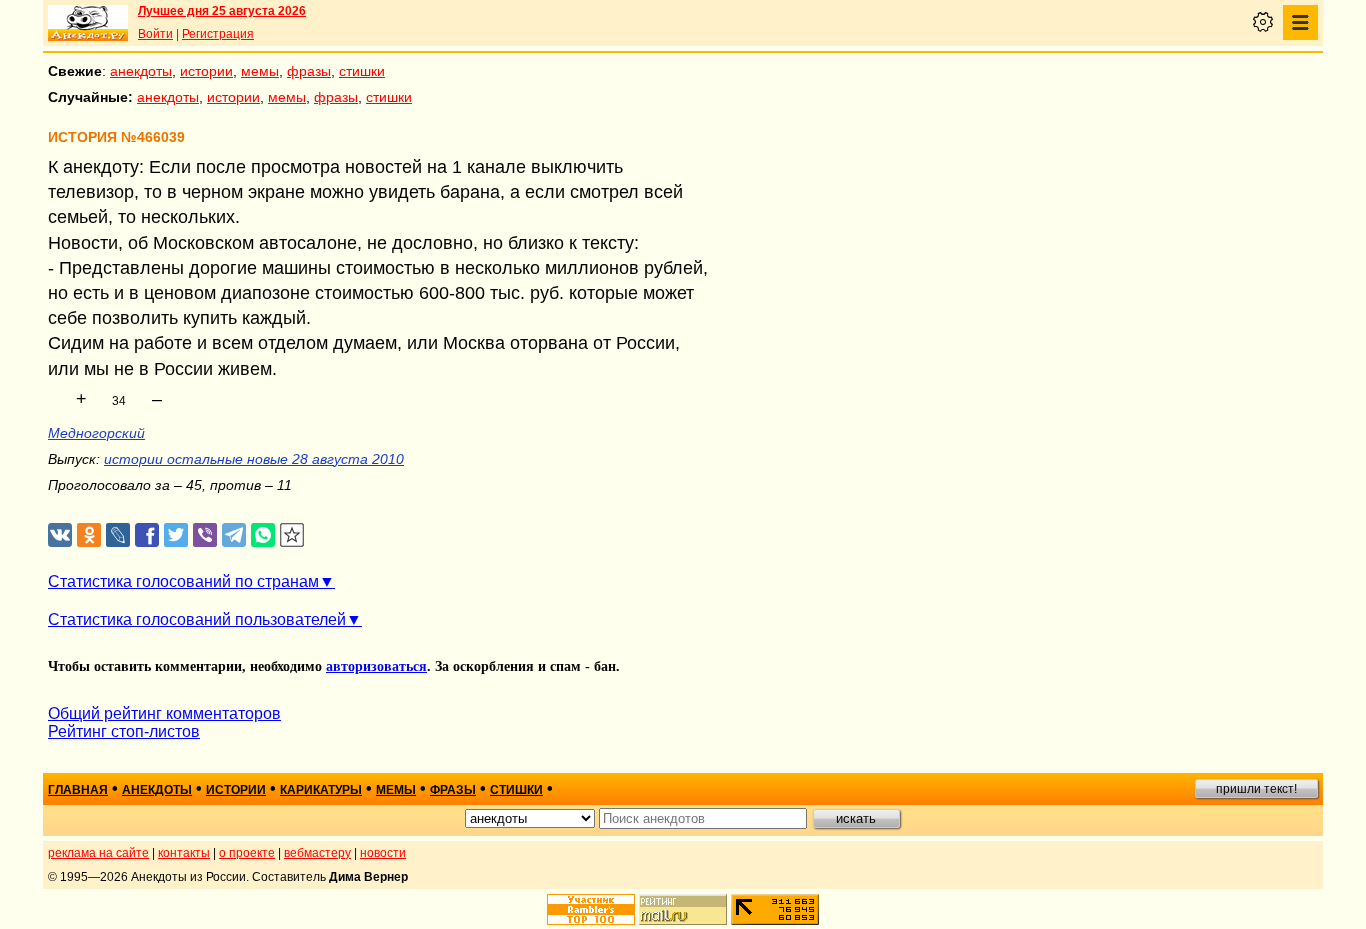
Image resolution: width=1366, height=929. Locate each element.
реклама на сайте (98, 853)
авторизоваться (376, 666)
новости (383, 853)
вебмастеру (317, 853)
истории (206, 71)
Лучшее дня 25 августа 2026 (222, 11)
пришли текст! (1256, 789)
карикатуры (321, 790)
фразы (309, 71)
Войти (155, 34)
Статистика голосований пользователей (197, 619)
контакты (184, 853)
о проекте (247, 853)
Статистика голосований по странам (183, 581)
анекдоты (141, 71)
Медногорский (96, 433)
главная (78, 790)
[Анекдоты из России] (88, 23)
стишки (362, 71)
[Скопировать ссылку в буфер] (292, 535)
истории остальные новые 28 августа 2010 (254, 459)
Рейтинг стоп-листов (124, 731)
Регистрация (218, 34)
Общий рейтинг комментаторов (164, 713)
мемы (260, 71)
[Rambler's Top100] (591, 909)
